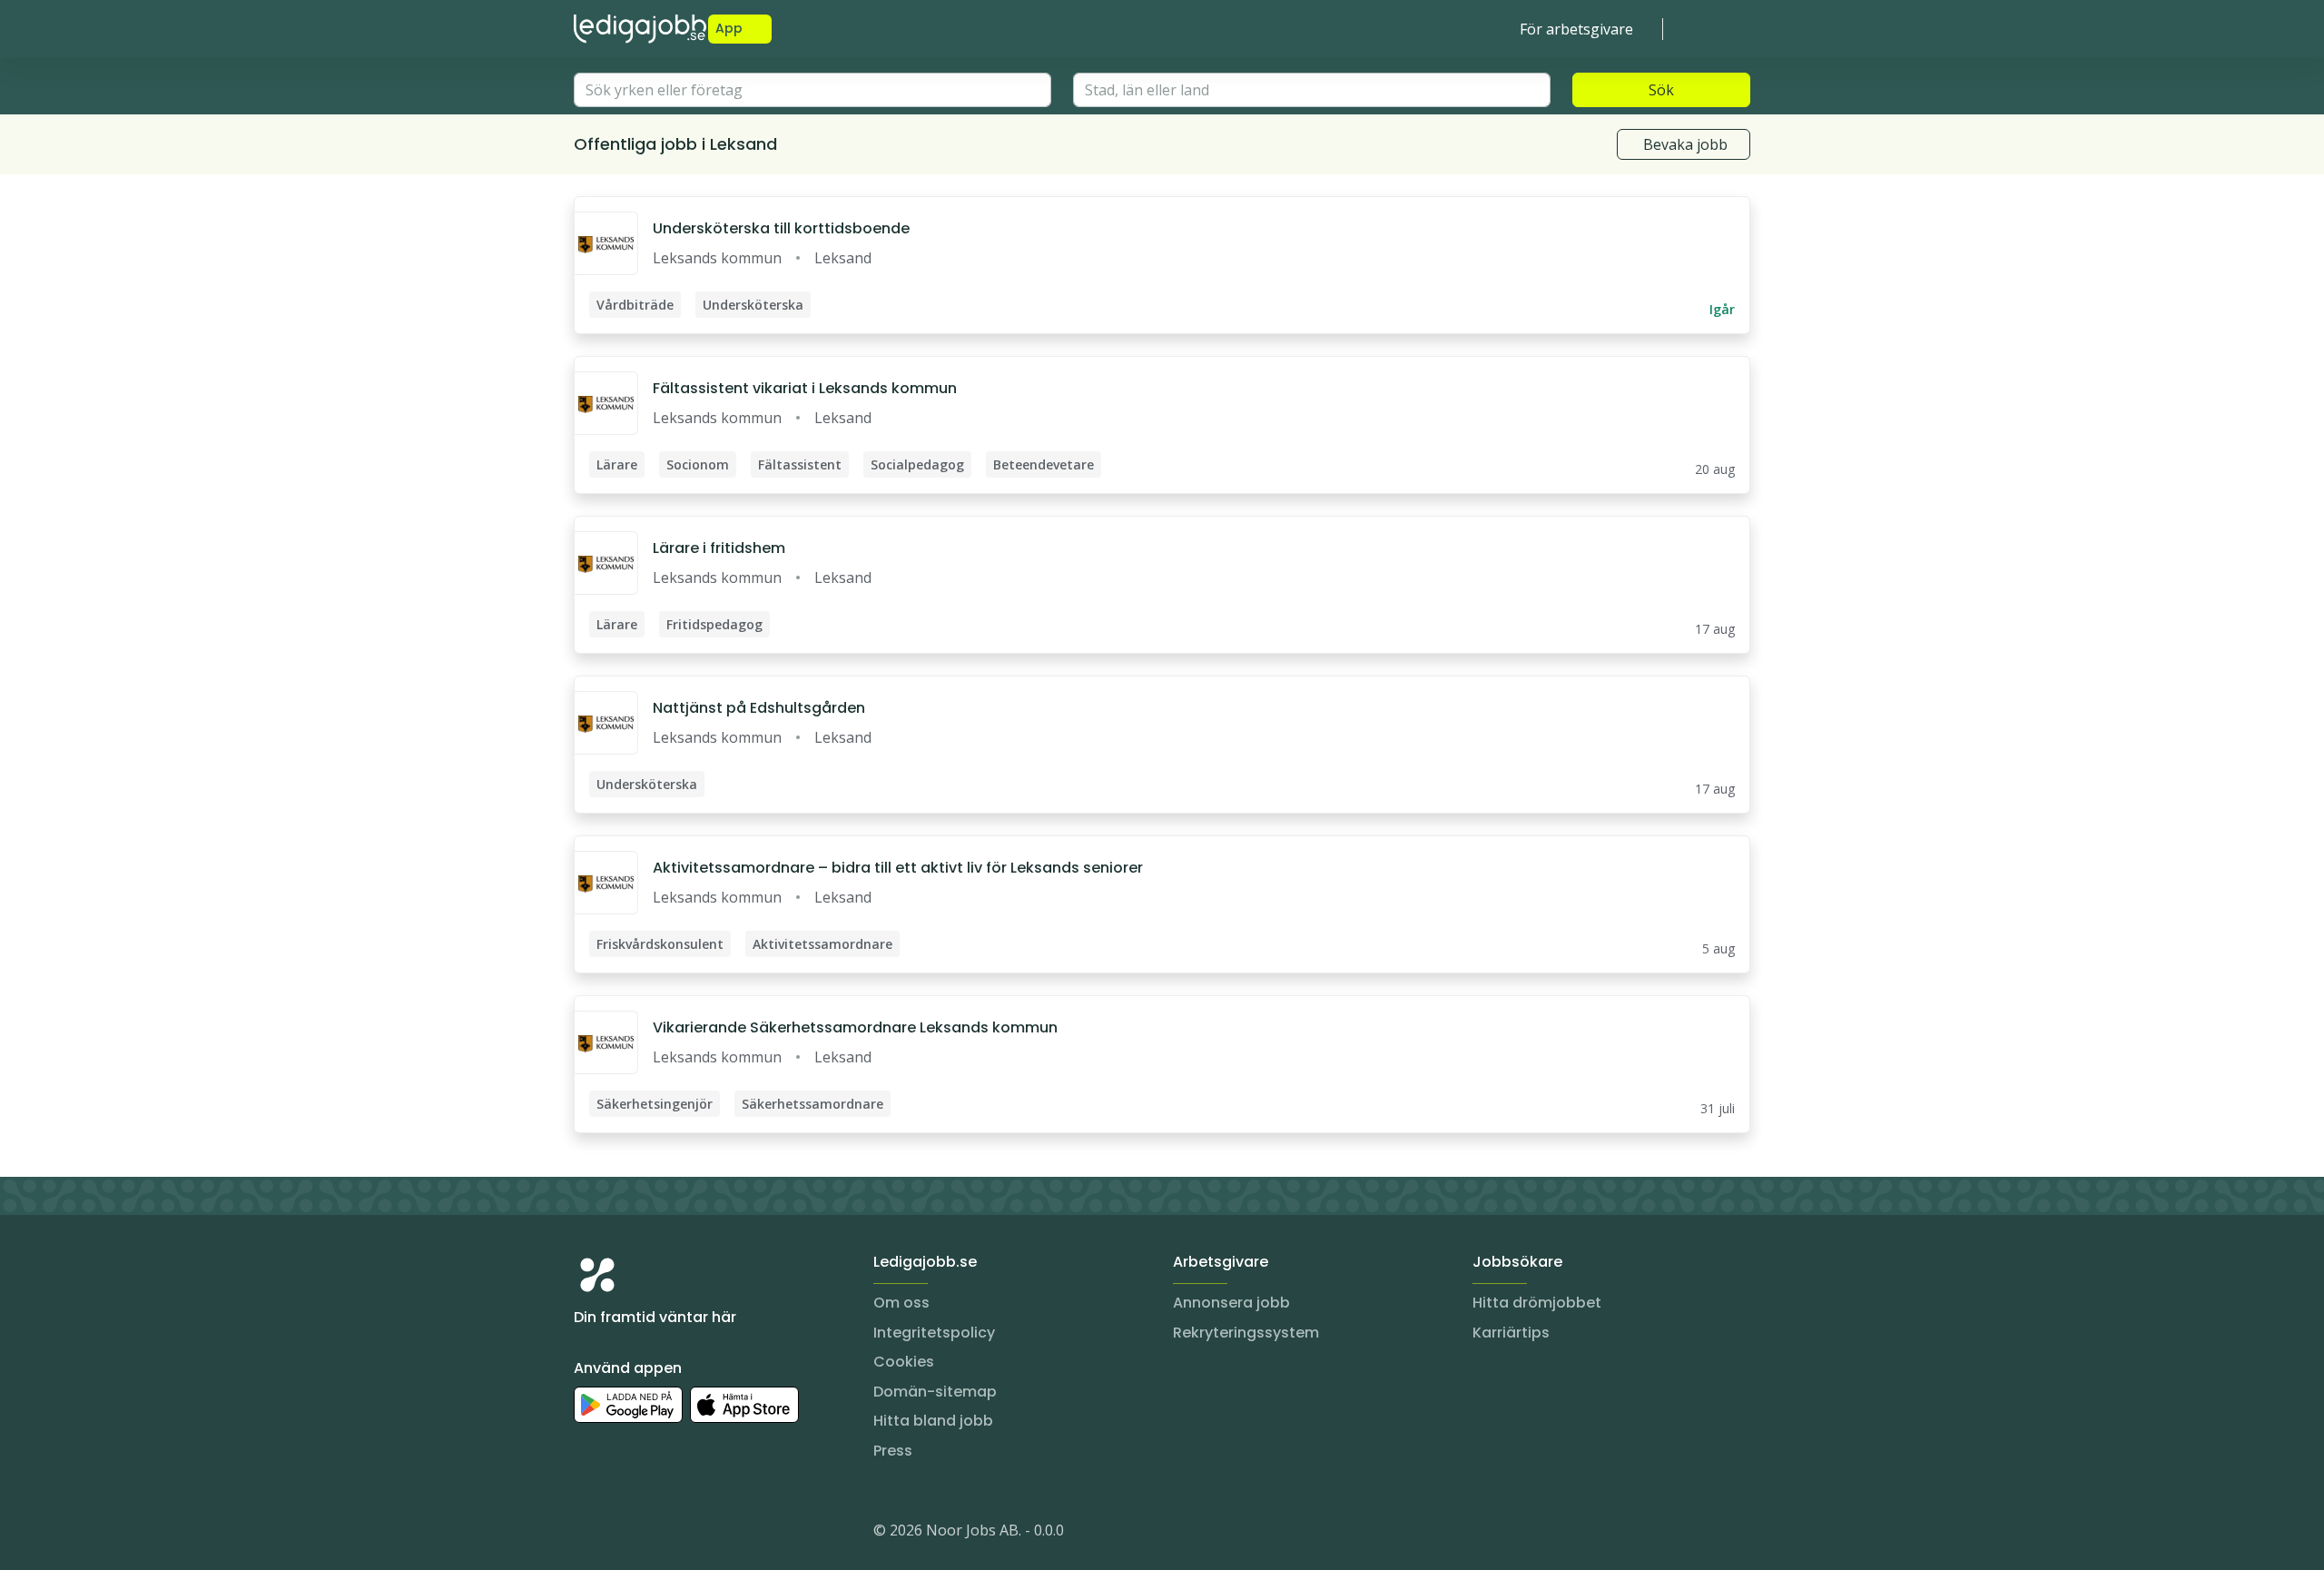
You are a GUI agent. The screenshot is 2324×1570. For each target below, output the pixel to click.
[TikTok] (697, 1534)
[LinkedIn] (625, 1534)
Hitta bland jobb (933, 1421)
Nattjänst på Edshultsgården (759, 708)
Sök (1661, 90)
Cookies (904, 1362)
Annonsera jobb (1231, 1303)
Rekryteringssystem (1246, 1333)
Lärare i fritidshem (719, 548)
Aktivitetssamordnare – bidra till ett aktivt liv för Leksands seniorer (898, 868)
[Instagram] (588, 1534)
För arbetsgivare (1576, 29)
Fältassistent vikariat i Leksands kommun (805, 388)
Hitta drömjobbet (1537, 1303)
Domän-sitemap (935, 1392)
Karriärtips (1511, 1333)
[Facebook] (661, 1534)
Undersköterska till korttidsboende (781, 228)
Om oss (901, 1303)
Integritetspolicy (934, 1333)
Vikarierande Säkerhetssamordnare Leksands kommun (855, 1027)
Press (893, 1451)
